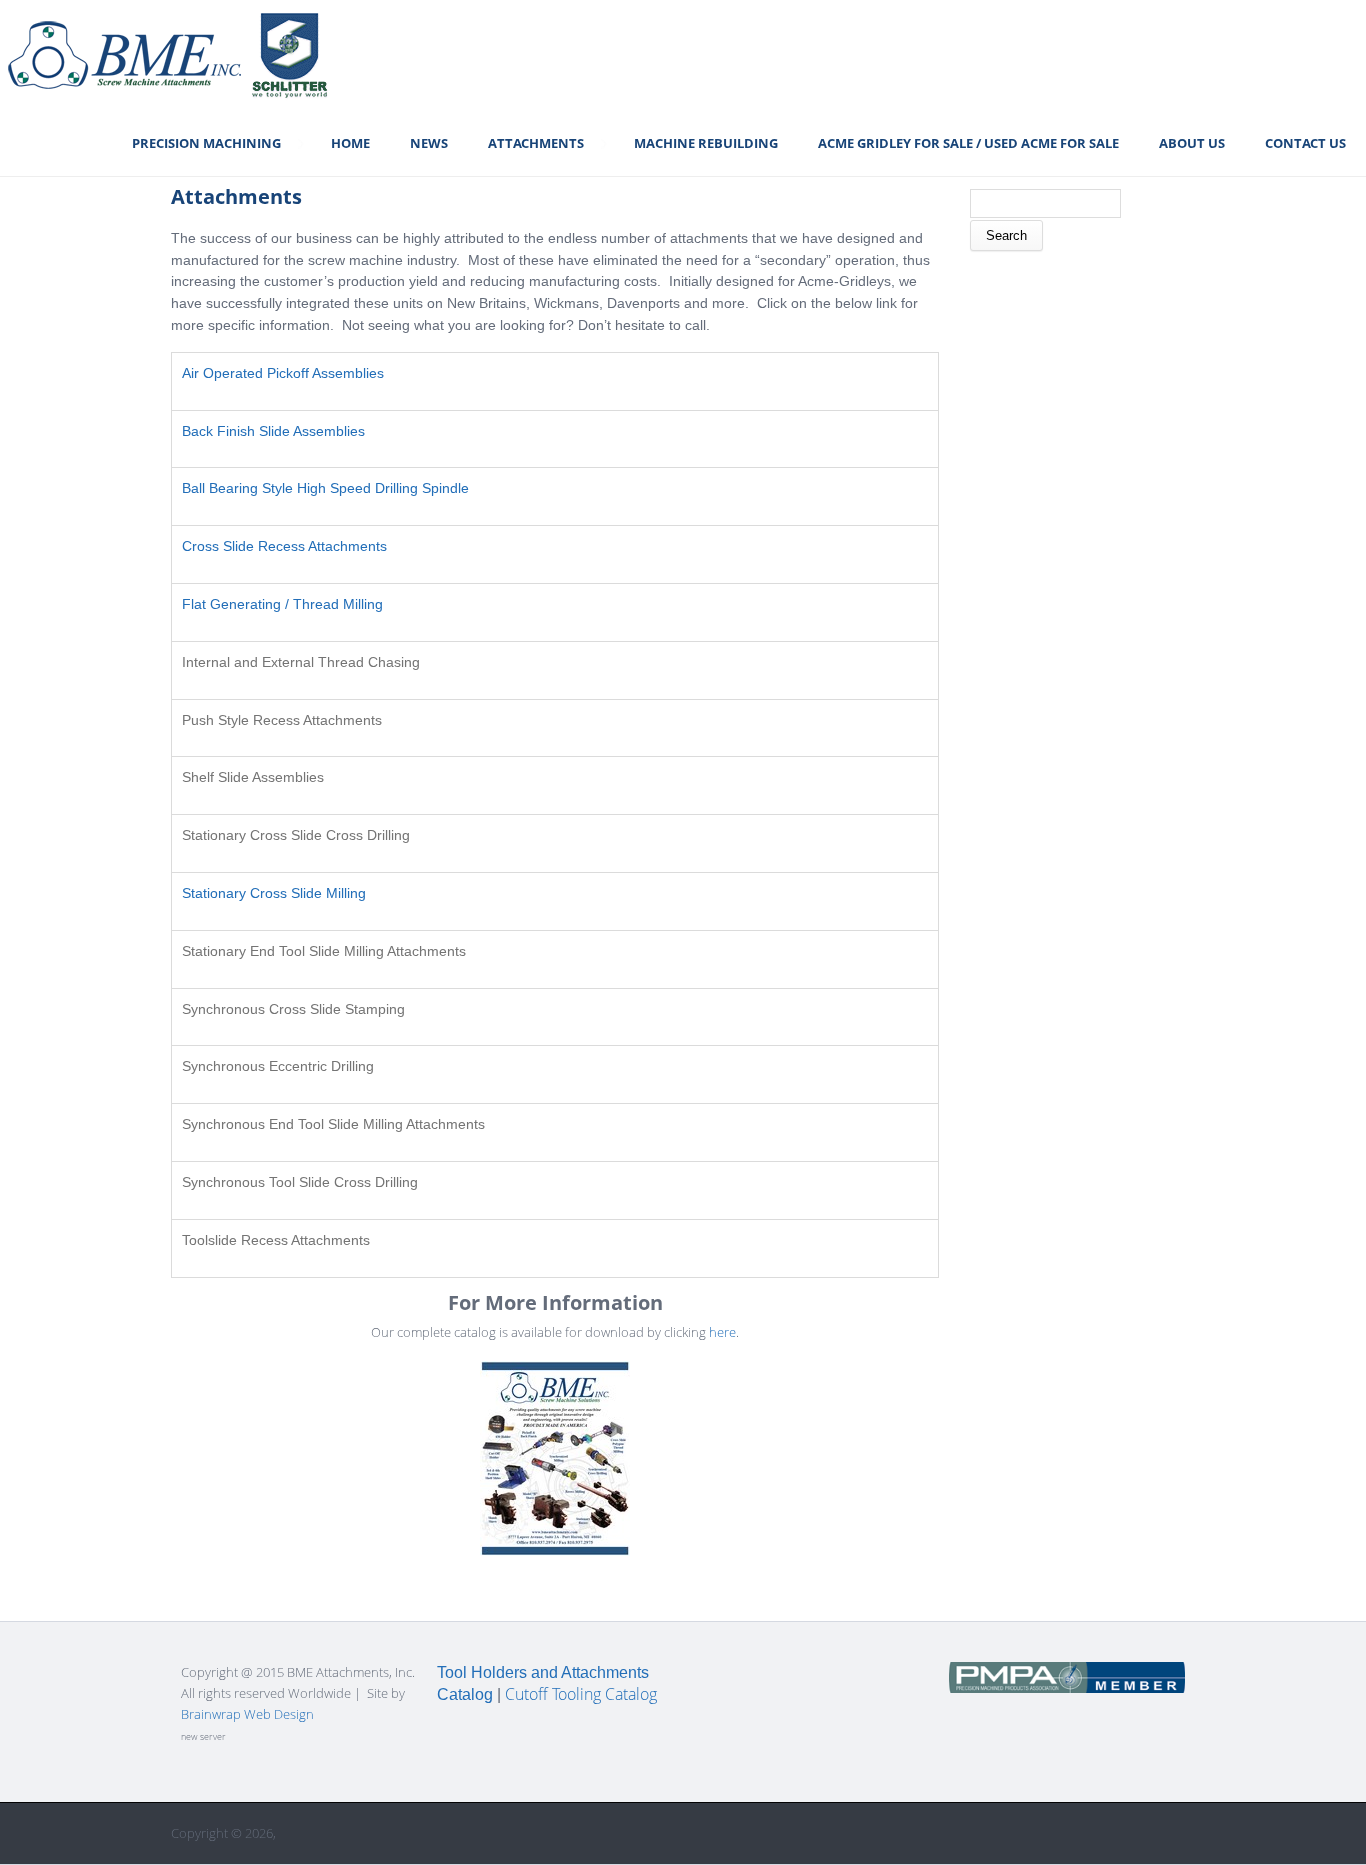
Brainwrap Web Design (247, 1714)
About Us (1192, 143)
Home (350, 143)
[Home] (166, 55)
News (429, 143)
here (722, 1332)
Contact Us (1305, 143)
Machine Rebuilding (706, 143)
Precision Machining (206, 143)
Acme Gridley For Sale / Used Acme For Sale (968, 143)
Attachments (536, 143)
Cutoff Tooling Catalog (581, 1694)
